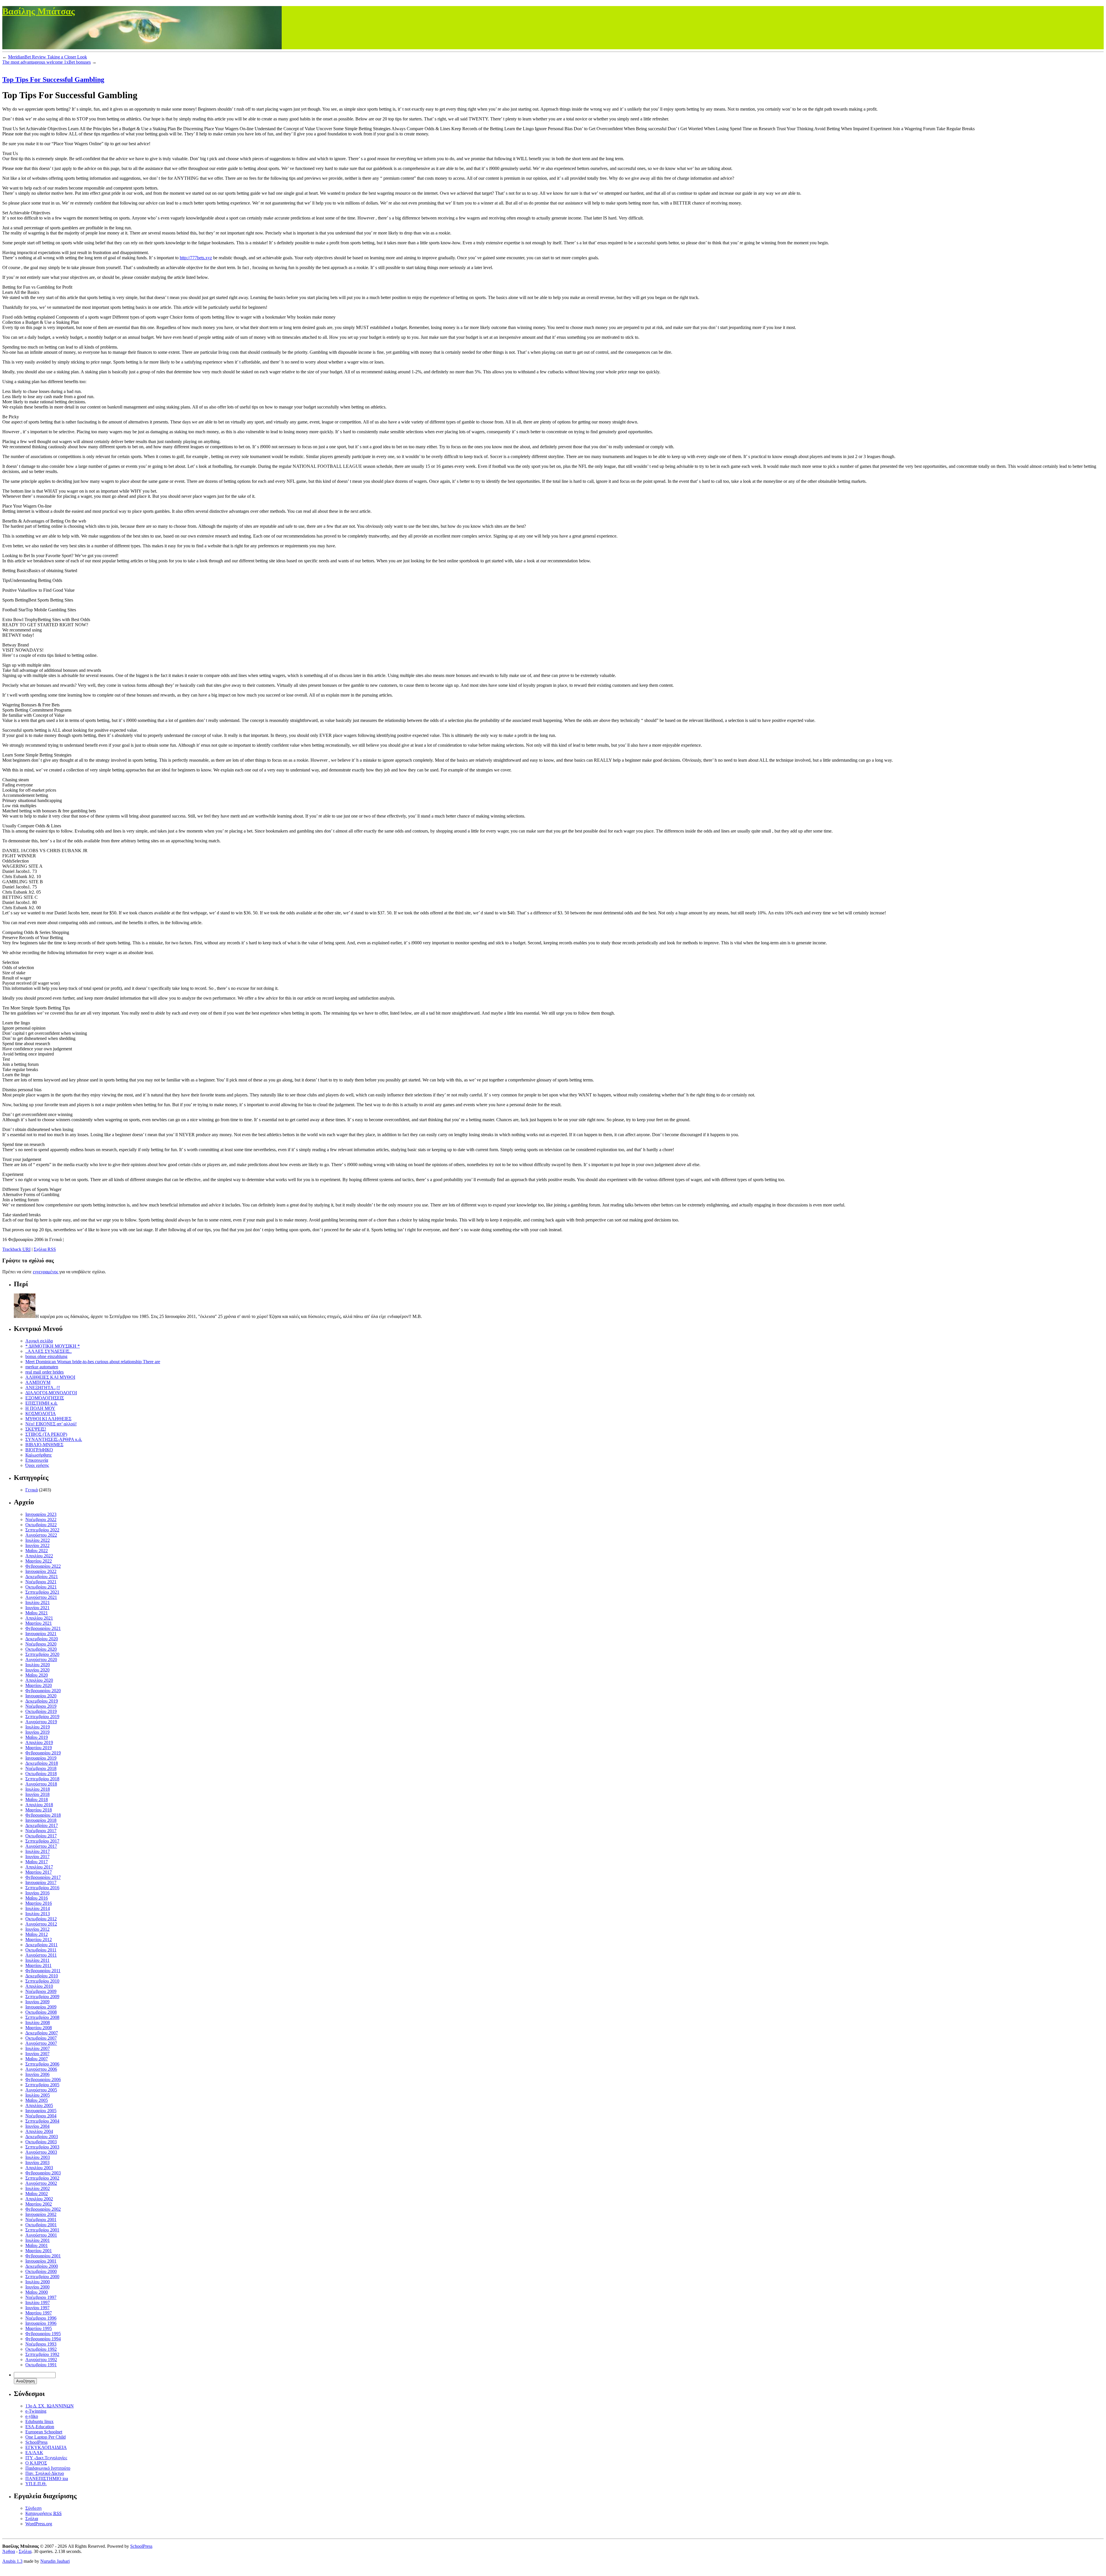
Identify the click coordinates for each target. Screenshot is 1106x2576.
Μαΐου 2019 (37, 1737)
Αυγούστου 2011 (41, 1955)
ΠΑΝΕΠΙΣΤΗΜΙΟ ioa (47, 2478)
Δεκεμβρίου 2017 (42, 1825)
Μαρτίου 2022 (39, 1561)
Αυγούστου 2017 (41, 1846)
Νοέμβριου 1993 (41, 2344)
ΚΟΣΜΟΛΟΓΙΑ (41, 1413)
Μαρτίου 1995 (39, 2328)
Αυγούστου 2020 (41, 1659)
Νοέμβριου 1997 (41, 2297)
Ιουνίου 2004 (37, 2126)
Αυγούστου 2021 (41, 1597)
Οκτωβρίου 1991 (41, 2365)
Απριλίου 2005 (39, 2105)
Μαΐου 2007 (37, 2059)
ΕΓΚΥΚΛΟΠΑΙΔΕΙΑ (46, 2447)
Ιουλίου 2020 (38, 1665)
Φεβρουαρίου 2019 (43, 1753)
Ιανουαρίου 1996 (41, 2323)
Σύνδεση (33, 2508)
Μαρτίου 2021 (39, 1623)
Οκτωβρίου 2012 (41, 1919)
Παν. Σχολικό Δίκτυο (45, 2473)
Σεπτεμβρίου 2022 (42, 1530)
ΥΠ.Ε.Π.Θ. (36, 2484)
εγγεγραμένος (46, 1272)
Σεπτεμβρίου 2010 (42, 1981)
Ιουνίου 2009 (37, 2002)
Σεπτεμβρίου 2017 (42, 1841)
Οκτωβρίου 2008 (41, 2012)
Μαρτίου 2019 (39, 1748)
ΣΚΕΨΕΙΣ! (36, 1429)
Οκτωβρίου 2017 (41, 1836)
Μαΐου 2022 (37, 1551)
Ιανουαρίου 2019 (41, 1758)
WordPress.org (39, 2524)
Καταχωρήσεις (43, 2513)
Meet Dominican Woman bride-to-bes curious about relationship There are (93, 1362)
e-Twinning (36, 2411)
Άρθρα (9, 2551)
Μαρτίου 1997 (39, 2313)
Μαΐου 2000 (37, 2292)
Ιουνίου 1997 (37, 2308)
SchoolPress (36, 2442)
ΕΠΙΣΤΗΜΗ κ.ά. (41, 1403)
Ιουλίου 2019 (38, 1727)
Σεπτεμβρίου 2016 (42, 1888)
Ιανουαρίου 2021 (41, 1634)
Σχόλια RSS (45, 1249)
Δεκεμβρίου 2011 (41, 1945)
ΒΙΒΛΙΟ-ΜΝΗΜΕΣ (44, 1445)
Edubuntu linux (39, 2421)
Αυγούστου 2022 (41, 1535)
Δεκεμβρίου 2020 (42, 1639)
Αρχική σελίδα (39, 1341)
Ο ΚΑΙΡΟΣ (36, 2463)
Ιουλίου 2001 (38, 2240)
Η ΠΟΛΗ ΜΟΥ (40, 1408)
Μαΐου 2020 (37, 1675)
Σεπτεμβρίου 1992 (42, 2354)
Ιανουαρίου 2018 (41, 1820)
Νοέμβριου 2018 (41, 1768)
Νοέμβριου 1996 (41, 2318)
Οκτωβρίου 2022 (41, 1525)
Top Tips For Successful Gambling (53, 80)
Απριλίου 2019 (39, 1742)
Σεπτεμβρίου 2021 (42, 1592)
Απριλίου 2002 (39, 2199)
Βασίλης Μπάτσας (39, 11)
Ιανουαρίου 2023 (41, 1514)
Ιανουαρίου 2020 (41, 1696)
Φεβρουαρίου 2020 (43, 1691)
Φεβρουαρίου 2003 (43, 2173)
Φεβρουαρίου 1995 (43, 2334)
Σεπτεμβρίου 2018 (42, 1779)
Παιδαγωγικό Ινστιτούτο (48, 2468)
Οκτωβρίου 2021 (41, 1587)
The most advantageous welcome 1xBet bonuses (47, 62)
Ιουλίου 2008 (38, 2022)
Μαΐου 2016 (37, 1898)
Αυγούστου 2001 (41, 2235)
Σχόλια (32, 2519)
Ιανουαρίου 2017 (41, 1882)
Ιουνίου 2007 (37, 2054)
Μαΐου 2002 (37, 2194)
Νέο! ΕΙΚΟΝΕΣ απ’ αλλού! (51, 1424)
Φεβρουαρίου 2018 (43, 1815)
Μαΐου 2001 (37, 2245)
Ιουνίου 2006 (37, 2074)
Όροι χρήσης (37, 1465)
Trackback (16, 1249)
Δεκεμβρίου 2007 (42, 2033)
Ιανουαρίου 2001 (41, 2261)
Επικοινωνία (37, 1460)
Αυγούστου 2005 (41, 2090)
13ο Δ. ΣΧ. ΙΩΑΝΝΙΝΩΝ (50, 2406)
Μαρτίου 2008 (39, 2028)
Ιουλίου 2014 (38, 1908)
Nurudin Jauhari (55, 2561)
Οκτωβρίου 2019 (41, 1711)
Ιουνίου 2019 (37, 1732)
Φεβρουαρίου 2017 (43, 1877)
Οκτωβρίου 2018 (41, 1774)
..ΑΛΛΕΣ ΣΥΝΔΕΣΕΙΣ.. (49, 1351)
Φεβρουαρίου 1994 (43, 2339)
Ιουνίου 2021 (37, 1608)
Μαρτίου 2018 (39, 1810)
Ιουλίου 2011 (37, 1960)
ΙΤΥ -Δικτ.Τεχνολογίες (46, 2458)
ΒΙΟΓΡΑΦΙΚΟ (39, 1450)
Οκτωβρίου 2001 (41, 2225)
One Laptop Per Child (46, 2437)
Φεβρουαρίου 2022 (43, 1566)
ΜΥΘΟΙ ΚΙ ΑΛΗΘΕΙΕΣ (48, 1419)
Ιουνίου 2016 (37, 1893)
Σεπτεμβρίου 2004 (42, 2121)
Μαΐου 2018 (37, 1799)
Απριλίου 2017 (39, 1867)
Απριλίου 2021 (39, 1618)
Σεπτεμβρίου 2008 (42, 2017)
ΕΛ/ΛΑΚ (34, 2453)
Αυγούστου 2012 (41, 1924)
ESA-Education (40, 2427)
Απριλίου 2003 (39, 2168)
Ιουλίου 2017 (38, 1851)
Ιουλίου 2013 (38, 1914)
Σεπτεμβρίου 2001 (42, 2230)
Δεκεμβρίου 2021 (42, 1577)
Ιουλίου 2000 (38, 2282)
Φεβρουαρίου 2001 (43, 2256)
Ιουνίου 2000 (37, 2287)
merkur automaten (42, 1367)
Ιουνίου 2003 (37, 2162)
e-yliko (32, 2416)
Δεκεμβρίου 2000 (42, 2266)
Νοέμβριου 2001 (41, 2220)
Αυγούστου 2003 (41, 2152)
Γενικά (32, 1490)
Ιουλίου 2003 (38, 2157)
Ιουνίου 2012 (37, 1929)
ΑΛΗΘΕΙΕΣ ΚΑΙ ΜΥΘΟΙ (50, 1377)
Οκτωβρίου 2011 (41, 1950)
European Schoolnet (44, 2432)
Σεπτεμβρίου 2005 (42, 2085)
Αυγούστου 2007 (41, 2043)
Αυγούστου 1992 (41, 2360)
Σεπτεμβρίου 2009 (42, 1997)
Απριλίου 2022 (39, 1556)
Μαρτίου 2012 (39, 1939)
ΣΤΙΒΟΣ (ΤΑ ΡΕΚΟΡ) (46, 1434)
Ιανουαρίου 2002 (41, 2214)
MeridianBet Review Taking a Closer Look (48, 57)
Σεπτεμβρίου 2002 (42, 2178)
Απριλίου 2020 (39, 1680)
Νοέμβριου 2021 (41, 1582)
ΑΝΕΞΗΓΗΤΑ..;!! (43, 1388)
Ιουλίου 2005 (38, 2095)
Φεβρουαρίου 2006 (43, 2079)
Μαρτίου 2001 (39, 2251)
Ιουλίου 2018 (38, 1789)
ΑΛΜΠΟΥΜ (38, 1382)
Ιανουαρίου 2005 (41, 2111)
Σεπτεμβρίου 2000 (42, 2277)
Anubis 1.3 (12, 2561)
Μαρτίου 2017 (39, 1872)
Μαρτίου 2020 (39, 1685)
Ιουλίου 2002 (38, 2188)
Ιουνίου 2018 (37, 1794)
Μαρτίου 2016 (39, 1903)
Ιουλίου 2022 (38, 1540)
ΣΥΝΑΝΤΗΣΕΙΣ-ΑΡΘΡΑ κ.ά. (54, 1439)
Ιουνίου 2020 (37, 1670)
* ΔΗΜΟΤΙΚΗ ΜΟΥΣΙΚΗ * (53, 1346)
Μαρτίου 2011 (38, 1965)
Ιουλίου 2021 (38, 1602)
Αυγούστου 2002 (41, 2183)
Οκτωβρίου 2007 (41, 2038)
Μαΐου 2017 (37, 1862)
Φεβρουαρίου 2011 (43, 1971)
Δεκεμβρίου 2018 (42, 1763)
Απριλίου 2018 (39, 1805)
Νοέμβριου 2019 (41, 1706)
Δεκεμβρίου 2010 (42, 1976)
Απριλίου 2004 (39, 2131)
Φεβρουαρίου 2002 (43, 2209)
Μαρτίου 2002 (39, 2204)
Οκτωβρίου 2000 (41, 2271)
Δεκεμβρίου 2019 (42, 1701)
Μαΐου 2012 (37, 1934)
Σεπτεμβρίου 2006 (42, 2064)
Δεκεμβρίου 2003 (42, 2137)
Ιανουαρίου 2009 (41, 2007)
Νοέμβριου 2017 (41, 1831)
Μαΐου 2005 (37, 2100)
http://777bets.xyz (196, 258)
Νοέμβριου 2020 (41, 1644)
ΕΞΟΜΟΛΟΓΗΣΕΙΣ (45, 1398)
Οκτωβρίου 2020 (41, 1649)
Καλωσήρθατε (39, 1455)
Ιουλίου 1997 (38, 2302)
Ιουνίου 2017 (37, 1857)
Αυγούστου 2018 (41, 1784)
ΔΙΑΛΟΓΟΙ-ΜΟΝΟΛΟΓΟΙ (51, 1393)
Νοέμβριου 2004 (41, 2116)
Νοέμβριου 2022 (41, 1519)
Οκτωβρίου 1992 (41, 2349)
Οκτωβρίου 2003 (41, 2142)
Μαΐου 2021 (37, 1613)
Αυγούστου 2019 (41, 1722)
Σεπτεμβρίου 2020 (42, 1654)
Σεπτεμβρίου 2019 (42, 1717)
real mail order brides (44, 1372)
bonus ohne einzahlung (46, 1356)
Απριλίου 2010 (39, 1986)
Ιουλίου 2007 (38, 2048)
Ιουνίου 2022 (37, 1545)
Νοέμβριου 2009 (41, 1991)
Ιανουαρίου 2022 (41, 1571)
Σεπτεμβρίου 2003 (42, 2147)
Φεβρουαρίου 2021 (43, 1628)
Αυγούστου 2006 (41, 2069)
